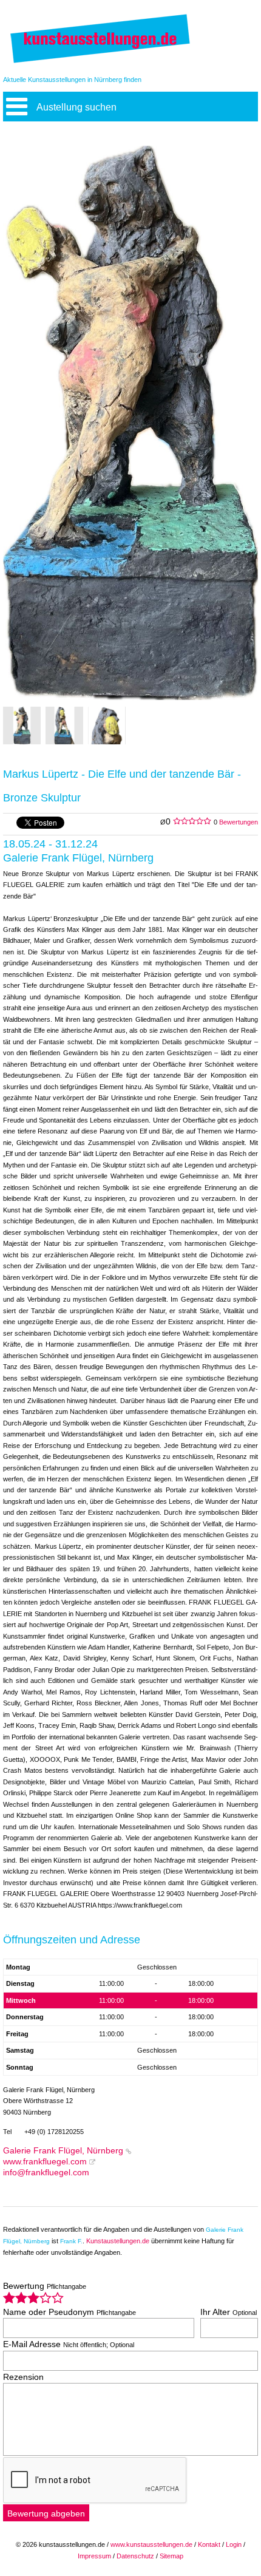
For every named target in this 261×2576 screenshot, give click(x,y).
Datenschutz (135, 2556)
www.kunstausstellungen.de (151, 2544)
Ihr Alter (229, 2312)
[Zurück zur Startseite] (100, 62)
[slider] (33, 2298)
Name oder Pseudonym (69, 2312)
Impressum (94, 2556)
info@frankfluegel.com (46, 2173)
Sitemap (171, 2556)
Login (234, 2544)
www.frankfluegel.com (45, 2162)
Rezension (23, 2377)
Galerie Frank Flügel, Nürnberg (63, 2151)
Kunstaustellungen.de (118, 2241)
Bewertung (45, 2286)
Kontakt (209, 2544)
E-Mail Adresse (69, 2344)
